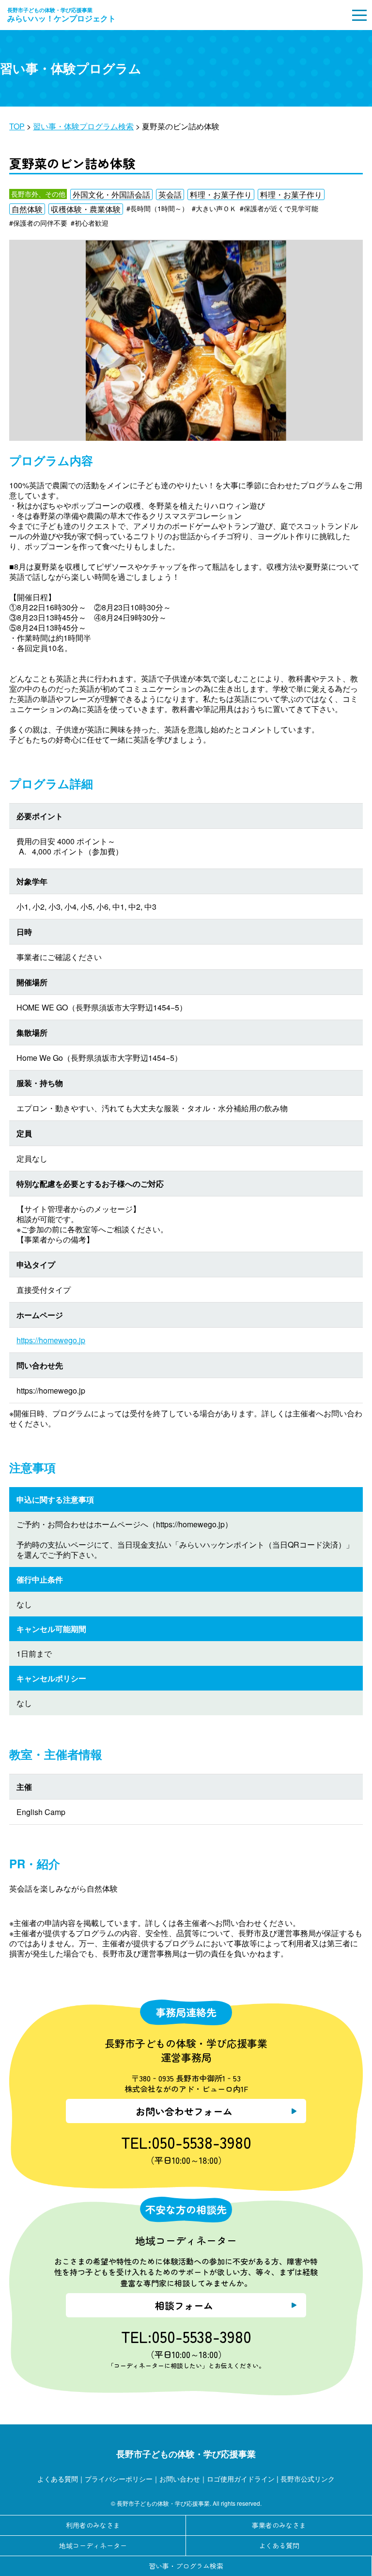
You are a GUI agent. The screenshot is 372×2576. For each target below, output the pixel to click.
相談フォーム (184, 2305)
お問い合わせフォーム (184, 2111)
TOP (17, 126)
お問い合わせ (180, 2478)
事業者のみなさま (279, 2525)
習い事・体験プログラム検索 (83, 126)
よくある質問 (58, 2478)
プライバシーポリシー (119, 2478)
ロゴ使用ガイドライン (241, 2478)
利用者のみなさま (93, 2525)
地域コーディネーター (93, 2545)
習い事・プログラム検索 (186, 2566)
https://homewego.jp (51, 1340)
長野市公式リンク (308, 2478)
